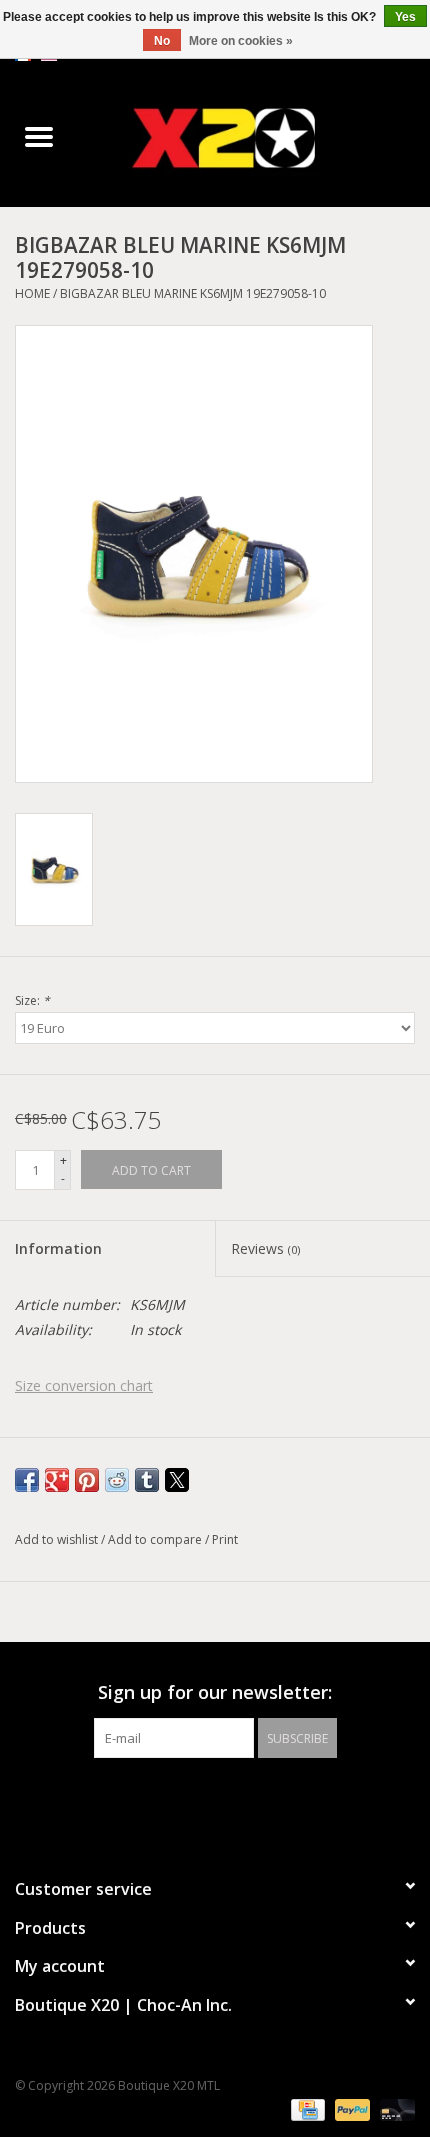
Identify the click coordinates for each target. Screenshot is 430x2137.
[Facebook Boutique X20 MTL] (197, 1799)
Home (32, 293)
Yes (405, 17)
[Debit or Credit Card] (394, 2109)
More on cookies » (241, 41)
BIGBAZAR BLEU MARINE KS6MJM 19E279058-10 (193, 293)
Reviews (265, 1248)
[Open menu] (39, 136)
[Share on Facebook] (27, 1480)
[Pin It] (87, 1480)
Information (58, 1248)
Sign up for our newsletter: (215, 1692)
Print (225, 1539)
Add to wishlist (58, 1539)
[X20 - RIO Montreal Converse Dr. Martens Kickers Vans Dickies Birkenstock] (254, 137)
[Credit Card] (306, 2109)
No (162, 41)
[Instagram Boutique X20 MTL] (233, 1799)
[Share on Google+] (57, 1480)
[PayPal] (350, 2109)
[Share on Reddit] (117, 1480)
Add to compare (156, 1539)
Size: (32, 1000)
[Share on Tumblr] (147, 1480)
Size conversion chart (84, 1385)
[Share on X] (177, 1480)
